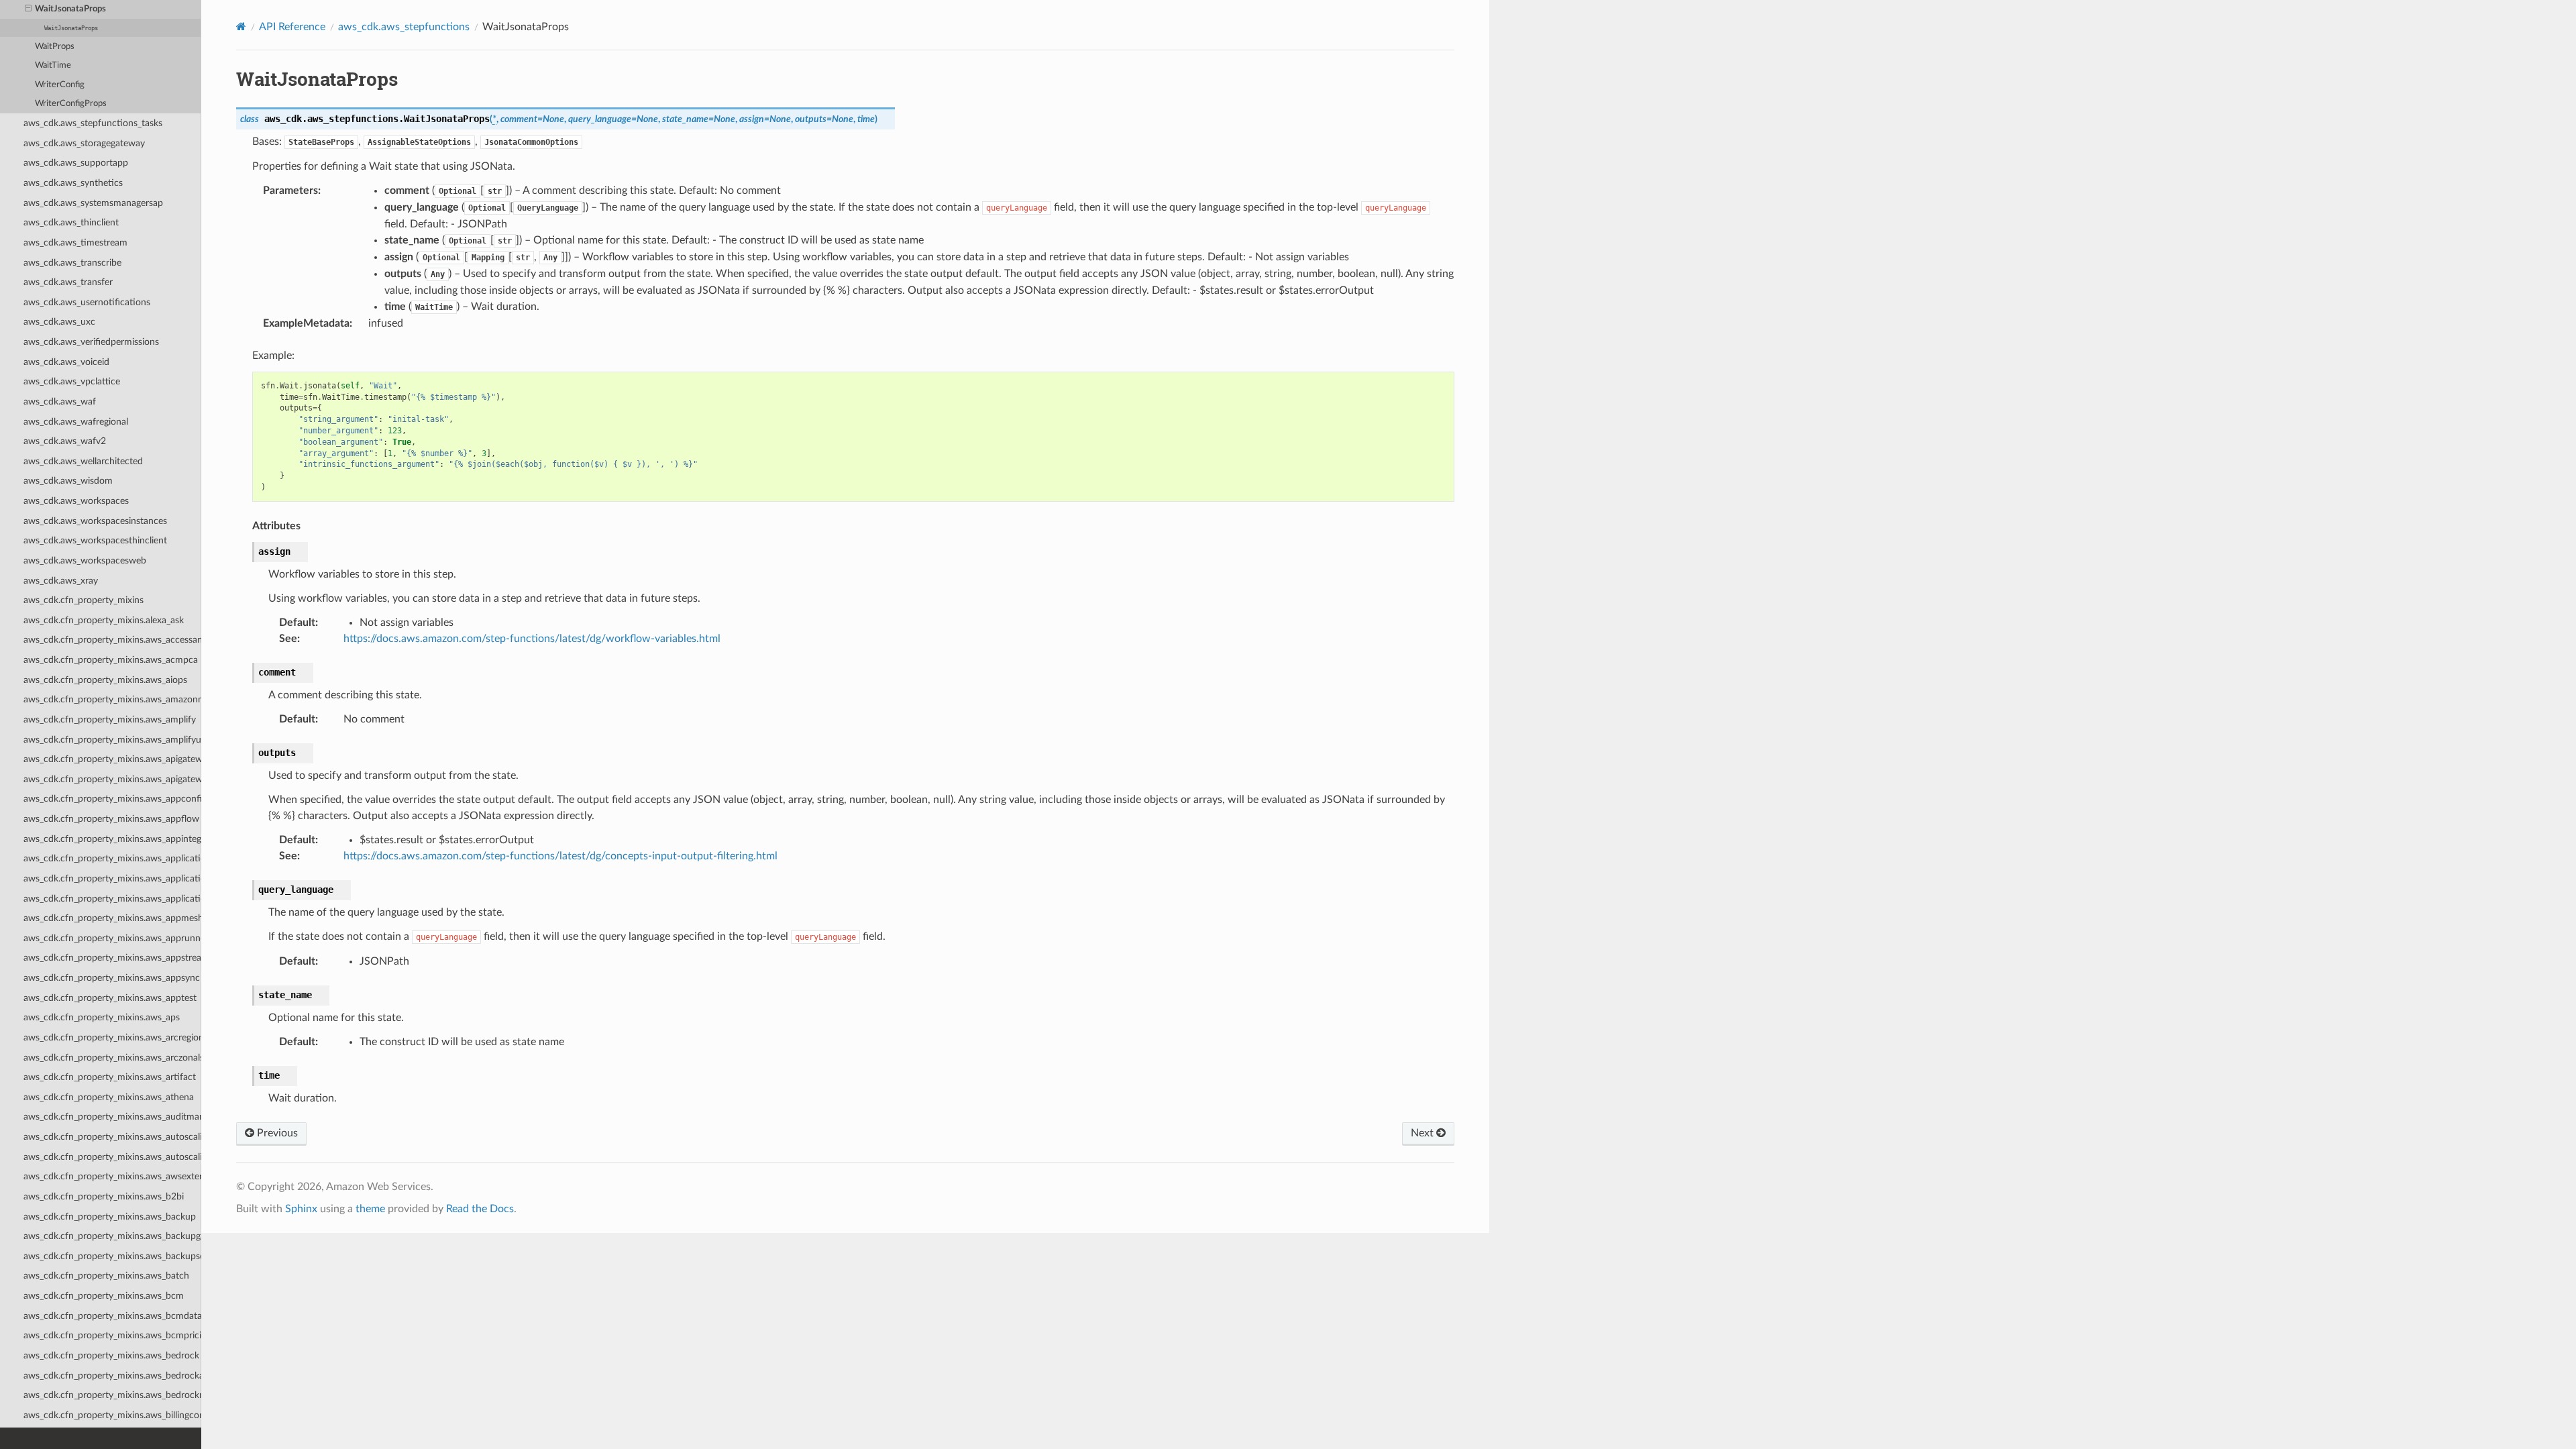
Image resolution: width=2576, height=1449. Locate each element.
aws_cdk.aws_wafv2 (65, 441)
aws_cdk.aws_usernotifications (87, 302)
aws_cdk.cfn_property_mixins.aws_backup (110, 1217)
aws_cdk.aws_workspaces (76, 501)
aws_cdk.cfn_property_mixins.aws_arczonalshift (112, 1058)
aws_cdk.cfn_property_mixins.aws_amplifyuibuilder (112, 740)
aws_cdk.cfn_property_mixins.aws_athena (109, 1097)
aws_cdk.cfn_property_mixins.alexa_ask (104, 620)
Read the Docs (480, 1209)
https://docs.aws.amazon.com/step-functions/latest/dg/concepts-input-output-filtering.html (560, 856)
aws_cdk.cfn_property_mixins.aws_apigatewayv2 (112, 779)
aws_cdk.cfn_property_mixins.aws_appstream (112, 958)
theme (370, 1209)
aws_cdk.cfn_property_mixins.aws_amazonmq (112, 699)
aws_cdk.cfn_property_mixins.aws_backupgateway (112, 1236)
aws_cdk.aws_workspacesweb (85, 560)
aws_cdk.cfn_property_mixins (84, 600)
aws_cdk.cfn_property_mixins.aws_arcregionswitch (112, 1037)
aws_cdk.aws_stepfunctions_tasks (93, 123)
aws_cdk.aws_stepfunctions (404, 27)
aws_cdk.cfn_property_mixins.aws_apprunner (112, 938)
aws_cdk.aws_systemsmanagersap (93, 203)
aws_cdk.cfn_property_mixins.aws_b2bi (104, 1196)
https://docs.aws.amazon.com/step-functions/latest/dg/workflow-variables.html (532, 639)
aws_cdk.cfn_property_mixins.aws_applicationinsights (112, 878)
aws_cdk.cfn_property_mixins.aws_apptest (110, 998)
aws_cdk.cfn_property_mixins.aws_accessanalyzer (112, 640)
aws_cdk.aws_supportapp (76, 163)
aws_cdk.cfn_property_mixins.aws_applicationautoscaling (112, 858)
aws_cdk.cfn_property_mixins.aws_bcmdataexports (112, 1316)
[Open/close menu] (28, 9)
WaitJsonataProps (70, 9)
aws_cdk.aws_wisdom (68, 481)
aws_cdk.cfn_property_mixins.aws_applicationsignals (112, 899)
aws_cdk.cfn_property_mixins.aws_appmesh (112, 918)
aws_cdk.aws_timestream (75, 243)
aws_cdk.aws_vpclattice (72, 381)
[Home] (241, 26)
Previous (276, 1133)
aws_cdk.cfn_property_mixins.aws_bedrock (111, 1355)
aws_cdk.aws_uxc (59, 322)
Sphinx (301, 1209)
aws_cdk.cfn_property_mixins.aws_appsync (112, 978)
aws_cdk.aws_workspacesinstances (95, 521)
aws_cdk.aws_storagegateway (84, 143)
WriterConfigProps (71, 104)
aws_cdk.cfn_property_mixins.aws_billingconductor (112, 1415)
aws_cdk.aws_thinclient (71, 222)
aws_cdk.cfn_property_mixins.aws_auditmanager (112, 1117)
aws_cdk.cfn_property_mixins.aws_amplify (110, 719)
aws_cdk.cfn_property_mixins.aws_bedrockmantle (112, 1395)
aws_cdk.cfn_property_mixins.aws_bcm (104, 1296)
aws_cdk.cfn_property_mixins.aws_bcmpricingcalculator (112, 1335)
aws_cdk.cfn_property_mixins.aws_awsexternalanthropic (112, 1176)
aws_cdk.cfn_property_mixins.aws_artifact (110, 1077)
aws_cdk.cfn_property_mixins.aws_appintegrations (112, 839)
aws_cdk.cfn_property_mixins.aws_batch (106, 1276)
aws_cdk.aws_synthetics (73, 183)
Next (1424, 1133)
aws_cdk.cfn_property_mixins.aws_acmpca (111, 660)
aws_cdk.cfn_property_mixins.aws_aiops (105, 680)
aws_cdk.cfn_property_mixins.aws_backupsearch (112, 1256)
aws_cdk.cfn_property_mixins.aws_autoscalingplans (112, 1157)
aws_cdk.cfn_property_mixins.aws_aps (102, 1017)
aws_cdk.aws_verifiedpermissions (91, 342)
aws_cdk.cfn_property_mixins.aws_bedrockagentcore (112, 1376)
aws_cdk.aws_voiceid (66, 362)
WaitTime (53, 65)
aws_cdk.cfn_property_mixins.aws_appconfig (112, 799)
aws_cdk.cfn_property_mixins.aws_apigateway (112, 759)
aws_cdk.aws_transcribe (72, 263)
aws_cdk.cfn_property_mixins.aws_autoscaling (112, 1137)
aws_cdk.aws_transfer (68, 282)
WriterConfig (60, 85)
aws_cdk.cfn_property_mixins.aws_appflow (111, 819)
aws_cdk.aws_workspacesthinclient (95, 540)
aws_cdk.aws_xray (61, 581)
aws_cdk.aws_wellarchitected (83, 461)
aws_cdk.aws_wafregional (76, 422)
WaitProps (55, 47)
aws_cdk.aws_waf (60, 401)
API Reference (292, 27)
